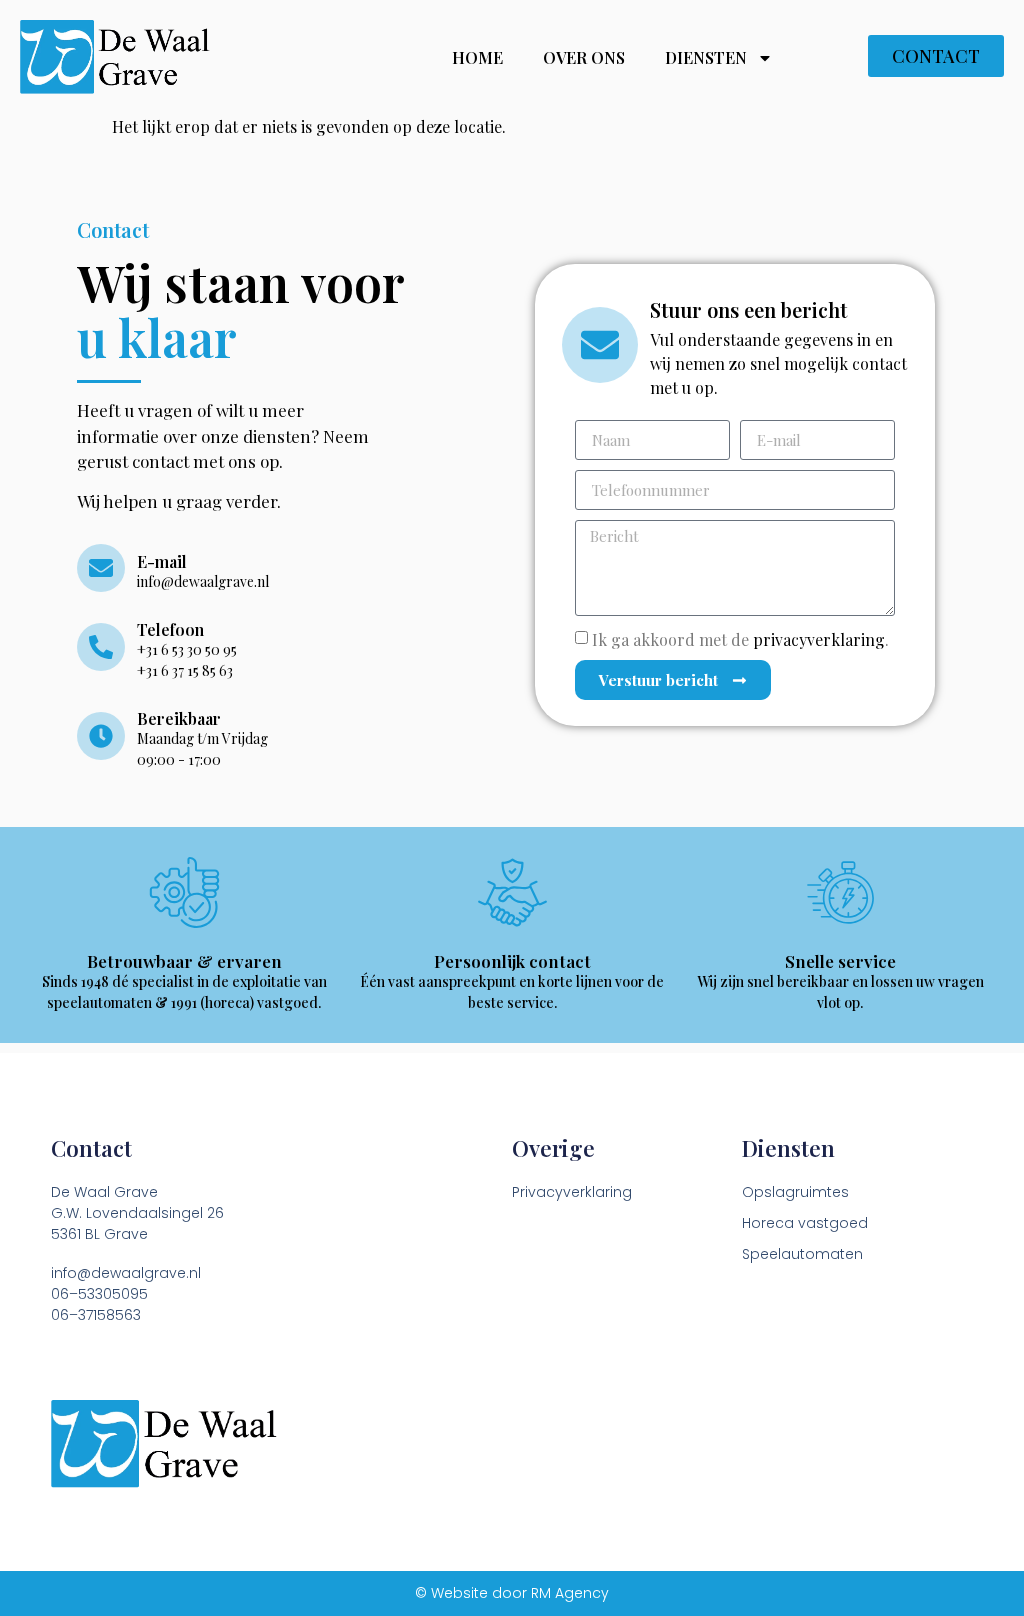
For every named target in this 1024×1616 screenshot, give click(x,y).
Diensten (706, 57)
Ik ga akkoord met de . (740, 639)
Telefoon (170, 629)
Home (477, 57)
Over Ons (584, 57)
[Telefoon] (101, 647)
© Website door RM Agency (512, 1593)
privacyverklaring (819, 639)
